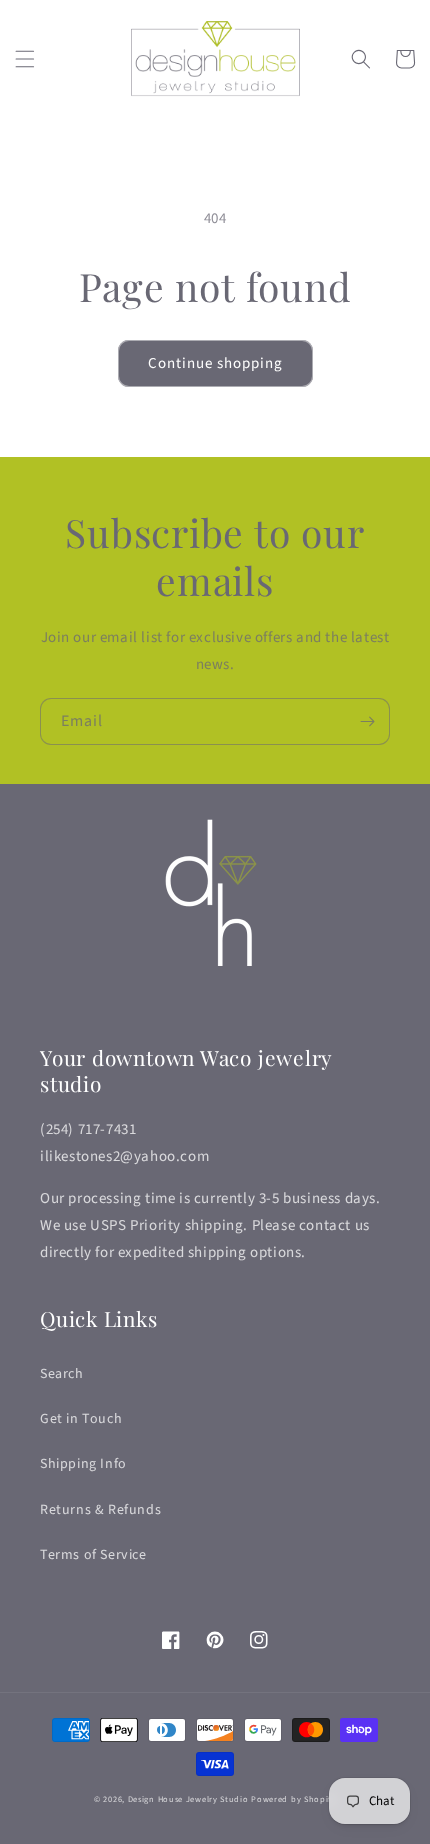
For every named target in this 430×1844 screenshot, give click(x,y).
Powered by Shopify (293, 1799)
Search (62, 1374)
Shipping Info (83, 1464)
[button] (25, 59)
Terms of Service (93, 1555)
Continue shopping (215, 363)
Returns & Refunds (100, 1510)
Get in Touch (81, 1419)
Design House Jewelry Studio (188, 1799)
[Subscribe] (367, 721)
